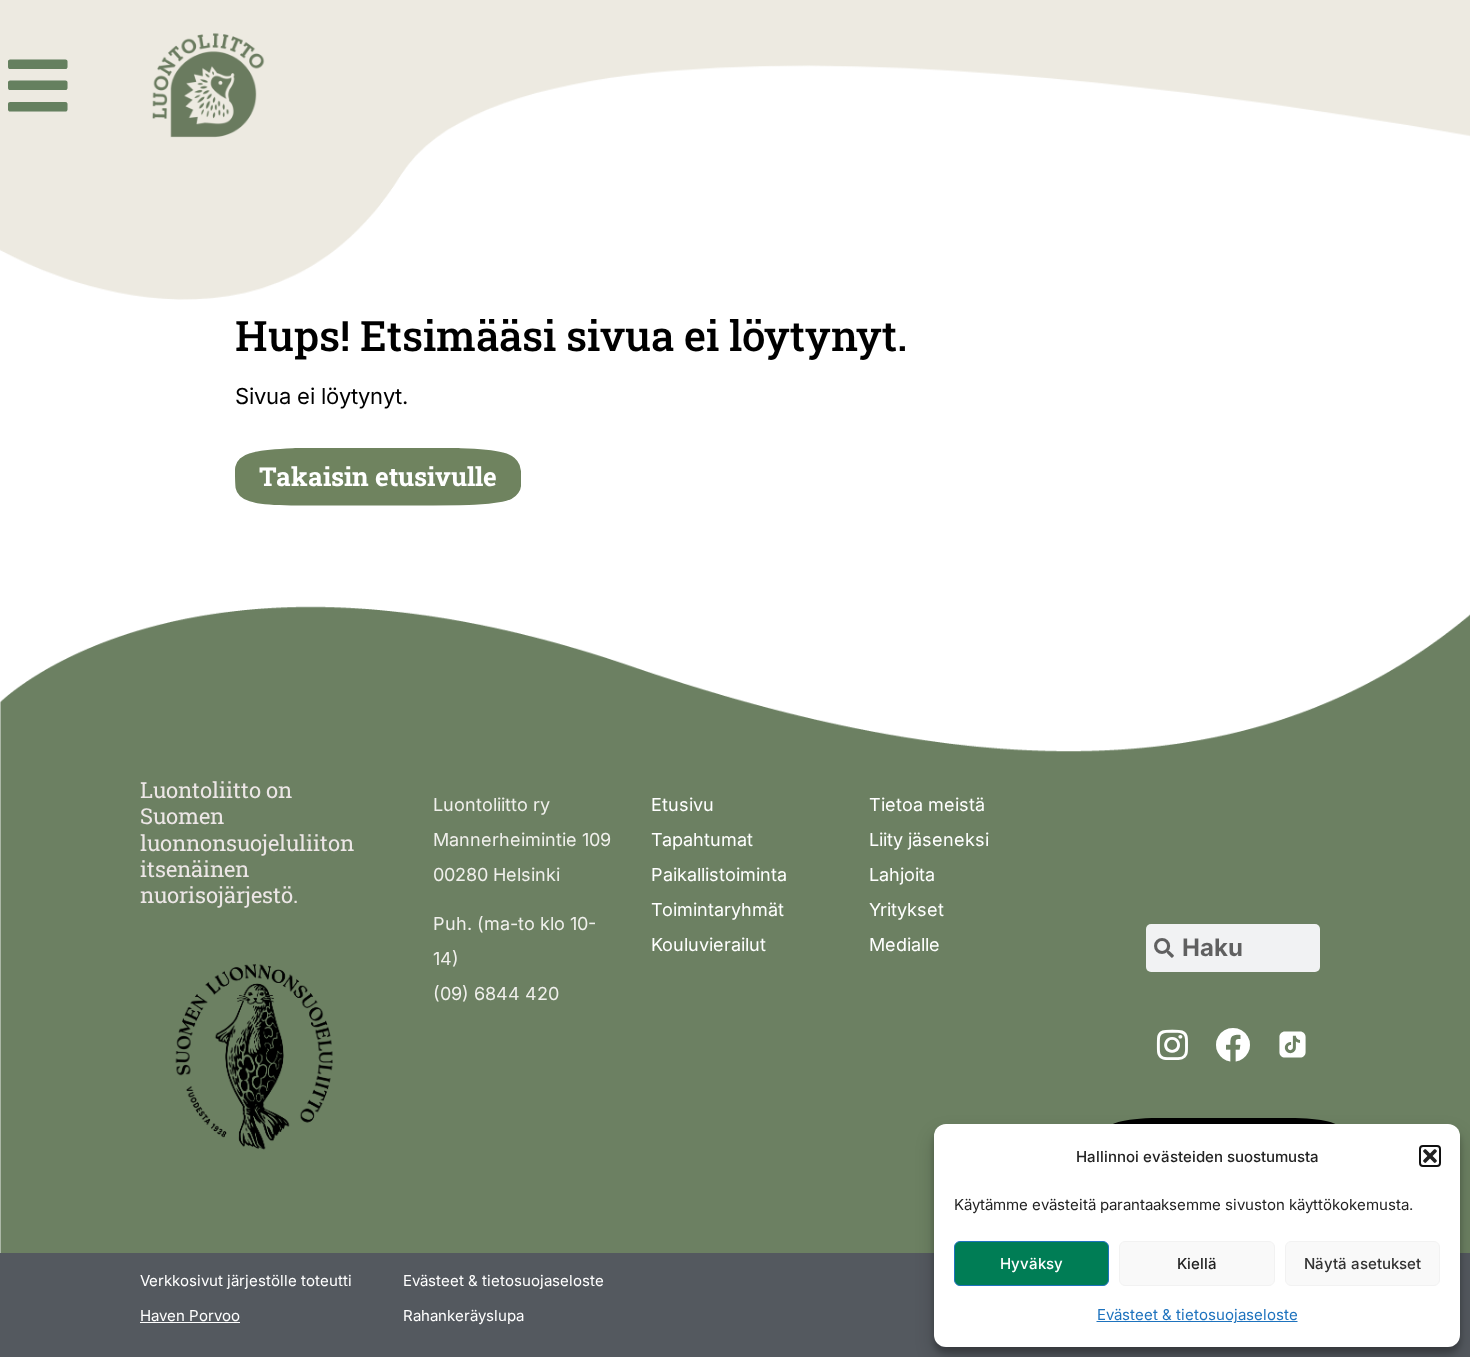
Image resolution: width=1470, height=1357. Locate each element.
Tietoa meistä (927, 804)
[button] (1430, 1156)
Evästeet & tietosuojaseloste (1197, 1314)
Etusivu (682, 804)
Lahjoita (902, 874)
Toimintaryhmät (717, 909)
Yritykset (906, 909)
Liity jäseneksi (929, 839)
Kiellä (1197, 1263)
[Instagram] (1172, 1045)
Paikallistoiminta (719, 874)
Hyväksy (1031, 1263)
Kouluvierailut (708, 944)
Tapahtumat (702, 839)
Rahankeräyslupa (463, 1315)
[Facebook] (1232, 1045)
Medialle (904, 944)
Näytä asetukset (1362, 1263)
